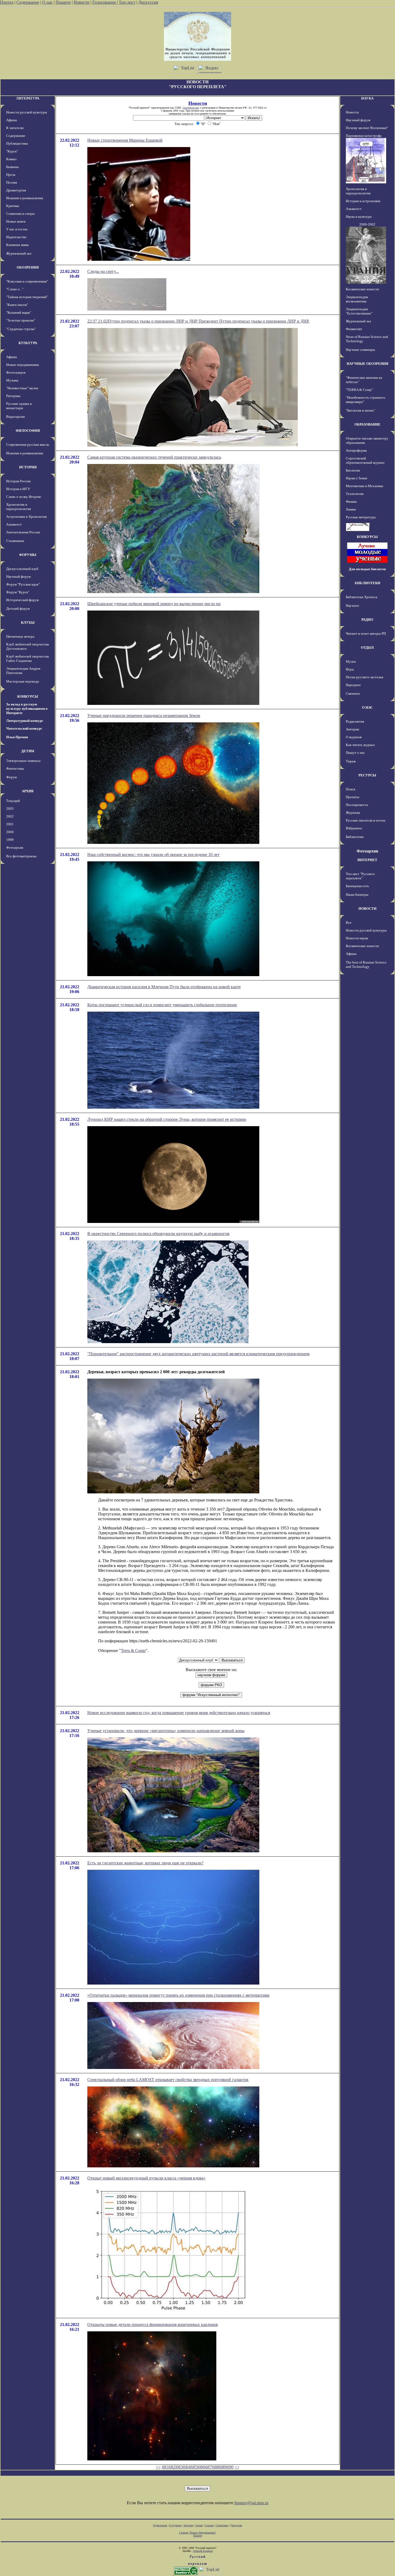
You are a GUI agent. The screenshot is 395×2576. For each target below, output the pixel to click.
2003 (10, 809)
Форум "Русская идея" (23, 584)
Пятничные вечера (20, 636)
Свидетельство (191, 108)
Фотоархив (15, 848)
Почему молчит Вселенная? (367, 128)
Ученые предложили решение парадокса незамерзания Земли (144, 716)
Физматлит (354, 329)
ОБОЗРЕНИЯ (28, 267)
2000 (10, 832)
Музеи (351, 661)
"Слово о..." (15, 289)
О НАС (367, 707)
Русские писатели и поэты (366, 820)
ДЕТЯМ (28, 751)
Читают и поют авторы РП (366, 634)
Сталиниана (15, 541)
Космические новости (362, 289)
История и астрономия (363, 201)
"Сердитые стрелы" (21, 329)
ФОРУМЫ (28, 555)
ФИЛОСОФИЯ (28, 431)
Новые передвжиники (23, 365)
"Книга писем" (17, 305)
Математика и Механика (365, 486)
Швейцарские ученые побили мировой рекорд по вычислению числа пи (154, 604)
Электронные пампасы (23, 761)
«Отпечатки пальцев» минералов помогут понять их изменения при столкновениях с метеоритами (178, 1995)
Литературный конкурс (25, 721)
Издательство (16, 237)
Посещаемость (357, 805)
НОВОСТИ (367, 909)
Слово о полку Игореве (24, 497)
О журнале (354, 737)
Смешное (353, 693)
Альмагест (14, 524)
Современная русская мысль (28, 445)
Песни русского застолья (365, 677)
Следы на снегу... (103, 271)
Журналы (353, 813)
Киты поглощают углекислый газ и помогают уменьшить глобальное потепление (162, 1005)
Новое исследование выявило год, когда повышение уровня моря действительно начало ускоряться (179, 1713)
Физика (351, 502)
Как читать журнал (360, 745)
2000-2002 (367, 224)
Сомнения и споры (20, 214)
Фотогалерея (16, 372)
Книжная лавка (17, 245)
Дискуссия (148, 2)
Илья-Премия (17, 737)
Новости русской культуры (27, 112)
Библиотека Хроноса (362, 597)
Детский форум (18, 609)
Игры (350, 669)
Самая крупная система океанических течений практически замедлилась (154, 457)
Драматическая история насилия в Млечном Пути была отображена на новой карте (164, 987)
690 (230, 2467)
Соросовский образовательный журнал (365, 460)
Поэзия (12, 182)
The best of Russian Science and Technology (366, 964)
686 (201, 2467)
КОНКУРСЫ (28, 696)
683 (179, 2467)
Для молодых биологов (367, 569)
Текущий (13, 801)
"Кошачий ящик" (19, 313)
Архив (199, 2525)
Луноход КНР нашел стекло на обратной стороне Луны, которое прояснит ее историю (167, 1119)
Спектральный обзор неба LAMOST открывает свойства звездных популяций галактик (168, 2080)
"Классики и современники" (27, 281)
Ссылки (209, 2525)
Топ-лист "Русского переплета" (360, 876)
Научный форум (18, 577)
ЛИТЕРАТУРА (28, 98)
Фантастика (15, 768)
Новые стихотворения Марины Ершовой (125, 140)
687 (209, 2467)
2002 (10, 816)
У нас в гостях (17, 229)
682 (172, 2467)
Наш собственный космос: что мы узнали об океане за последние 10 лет (153, 854)
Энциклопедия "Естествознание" (359, 311)
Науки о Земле (357, 478)
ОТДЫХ (367, 647)
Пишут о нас (355, 753)
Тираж (351, 761)
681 (165, 2467)
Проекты (353, 797)
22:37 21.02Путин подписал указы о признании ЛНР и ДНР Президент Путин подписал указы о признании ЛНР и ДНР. (198, 321)
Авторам (352, 729)
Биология (353, 470)
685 (194, 2467)
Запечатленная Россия (23, 532)
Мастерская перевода (23, 681)
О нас (47, 2)
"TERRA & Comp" (359, 390)
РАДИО (367, 620)
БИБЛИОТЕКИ (367, 583)
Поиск (351, 789)
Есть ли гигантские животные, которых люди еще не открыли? (145, 1863)
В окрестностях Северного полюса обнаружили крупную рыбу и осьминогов (158, 1234)
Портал (7, 2)
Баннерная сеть (357, 886)
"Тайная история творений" (27, 297)
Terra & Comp (133, 1651)
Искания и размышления (25, 198)
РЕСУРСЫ (367, 775)
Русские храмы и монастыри (19, 406)
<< (158, 2467)
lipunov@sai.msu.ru (251, 2503)
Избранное (354, 828)
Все (349, 923)
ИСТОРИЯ (28, 467)
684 (187, 2467)
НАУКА (367, 98)
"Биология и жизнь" (360, 410)
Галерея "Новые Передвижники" (198, 2533)
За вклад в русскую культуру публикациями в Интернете (27, 709)
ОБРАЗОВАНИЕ (367, 424)
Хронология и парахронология (19, 507)
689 (223, 2467)
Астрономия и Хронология (26, 517)
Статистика (222, 2525)
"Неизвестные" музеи (22, 388)
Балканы (12, 167)
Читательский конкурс (24, 728)
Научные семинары (360, 350)
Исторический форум (22, 600)
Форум (11, 777)
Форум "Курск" (18, 592)
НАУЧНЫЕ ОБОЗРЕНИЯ (367, 364)
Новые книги (16, 221)
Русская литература (361, 517)
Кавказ (11, 159)
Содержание (28, 2)
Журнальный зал (19, 253)
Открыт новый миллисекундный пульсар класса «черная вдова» (146, 2178)
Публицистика (17, 143)
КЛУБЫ (28, 622)
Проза (11, 175)
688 (216, 2467)
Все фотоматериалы (21, 856)
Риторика (13, 396)
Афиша (12, 120)
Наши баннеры (357, 895)
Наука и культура (359, 217)
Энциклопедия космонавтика (357, 299)
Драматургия (16, 190)
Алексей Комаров (203, 2551)
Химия (351, 509)
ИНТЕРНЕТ (367, 860)
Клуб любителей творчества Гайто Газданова (28, 659)
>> (237, 2467)
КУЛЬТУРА (28, 343)
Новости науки (357, 938)
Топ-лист (127, 2)
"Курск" (12, 151)
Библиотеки (355, 837)
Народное (353, 685)
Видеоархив (15, 417)
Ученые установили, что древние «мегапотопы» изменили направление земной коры (166, 1731)
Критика (13, 206)
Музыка (12, 380)
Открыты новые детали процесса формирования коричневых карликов (153, 2325)
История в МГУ (18, 489)
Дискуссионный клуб (22, 569)
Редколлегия (355, 721)
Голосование (105, 2)
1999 (10, 840)
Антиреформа (356, 450)
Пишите (63, 2)
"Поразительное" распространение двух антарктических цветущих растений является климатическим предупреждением (198, 1354)
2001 (10, 824)
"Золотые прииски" (21, 320)
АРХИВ (28, 791)
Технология (355, 494)
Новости (82, 2)
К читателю (15, 128)
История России (18, 481)
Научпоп (352, 606)
